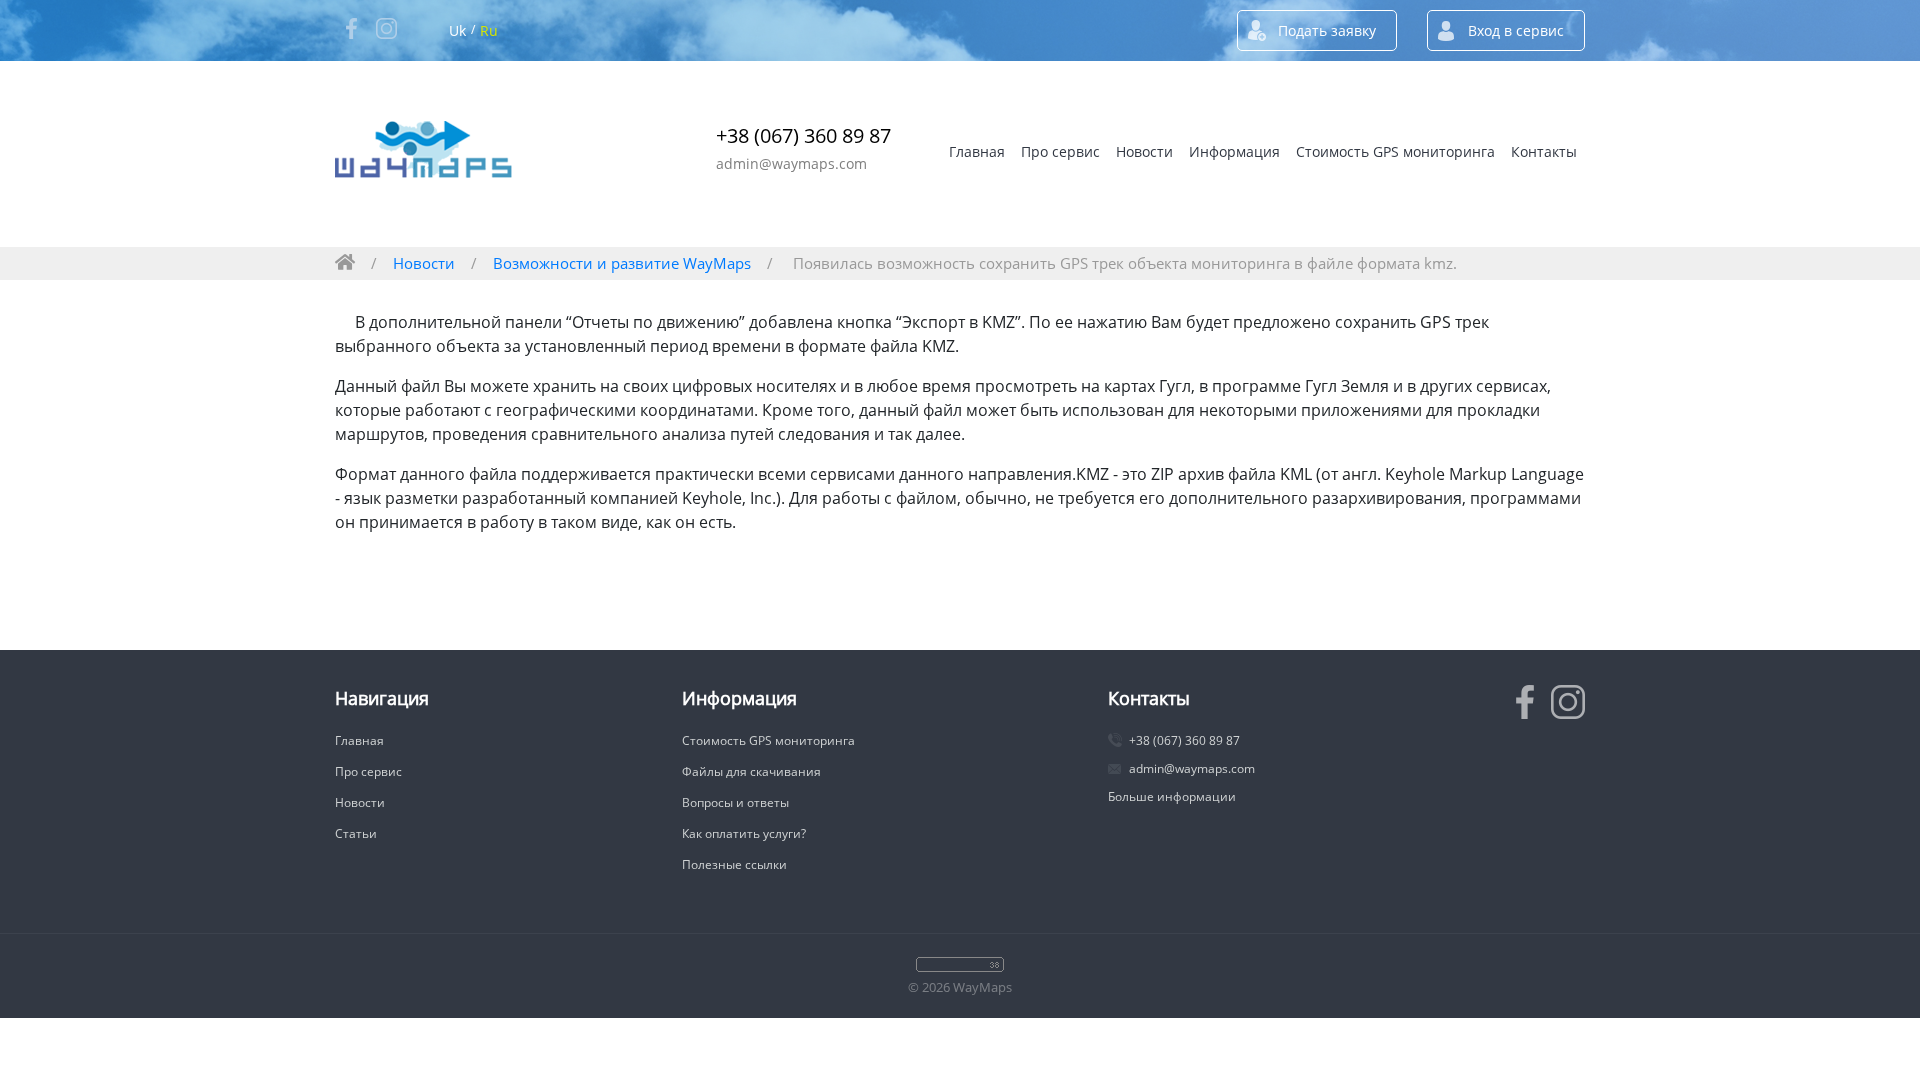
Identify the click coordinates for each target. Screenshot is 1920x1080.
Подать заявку (1327, 30)
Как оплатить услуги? (744, 833)
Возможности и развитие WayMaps (622, 263)
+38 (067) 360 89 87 (803, 135)
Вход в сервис (1516, 30)
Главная (977, 151)
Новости (1144, 151)
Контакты (1544, 151)
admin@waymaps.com (791, 163)
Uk (457, 30)
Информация (1234, 151)
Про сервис (1060, 151)
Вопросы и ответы (735, 802)
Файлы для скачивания (751, 771)
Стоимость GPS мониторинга (1395, 151)
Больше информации (1172, 796)
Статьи (356, 833)
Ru (489, 30)
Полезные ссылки (734, 864)
